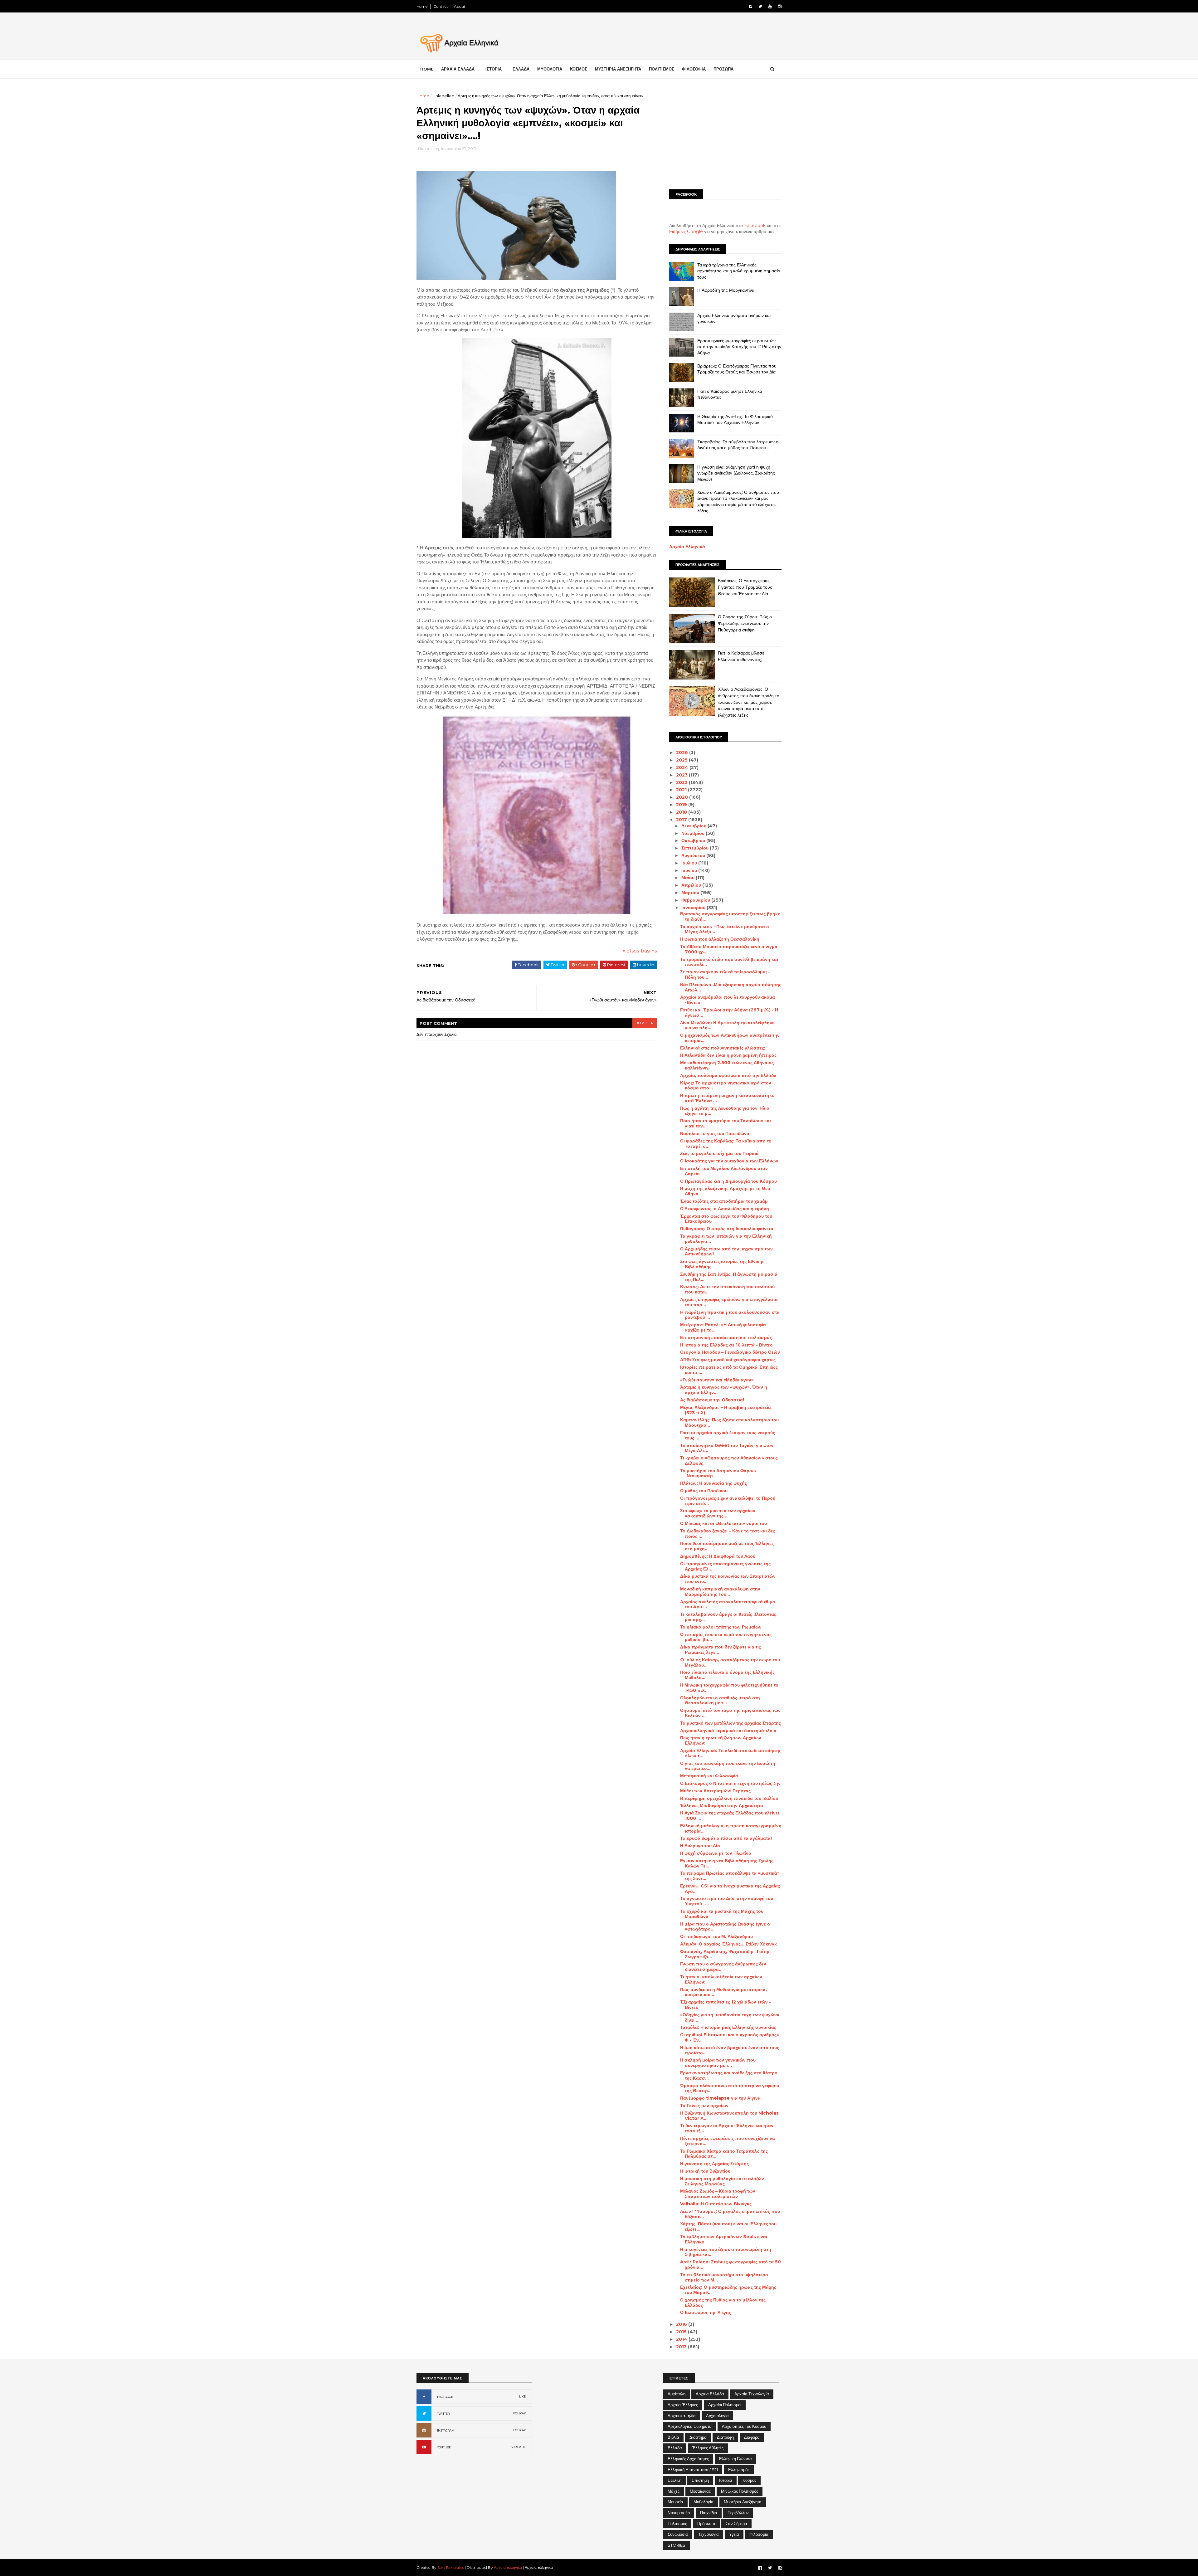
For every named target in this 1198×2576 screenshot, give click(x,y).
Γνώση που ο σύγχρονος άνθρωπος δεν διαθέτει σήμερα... (723, 1967)
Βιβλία (673, 2437)
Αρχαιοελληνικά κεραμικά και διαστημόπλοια (728, 1731)
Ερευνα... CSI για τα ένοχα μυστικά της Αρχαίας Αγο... (730, 1889)
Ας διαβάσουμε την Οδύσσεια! (712, 1400)
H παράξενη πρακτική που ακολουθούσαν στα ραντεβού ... (730, 1315)
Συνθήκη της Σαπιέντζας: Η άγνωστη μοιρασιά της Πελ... (729, 1277)
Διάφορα (752, 2437)
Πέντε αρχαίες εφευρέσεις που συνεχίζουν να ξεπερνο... (728, 2141)
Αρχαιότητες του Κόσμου (744, 2426)
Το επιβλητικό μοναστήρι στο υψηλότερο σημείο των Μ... (724, 2277)
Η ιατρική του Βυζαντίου (705, 2171)
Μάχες (674, 2491)
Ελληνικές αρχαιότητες (688, 2459)
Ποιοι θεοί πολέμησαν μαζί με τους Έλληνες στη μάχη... (727, 1546)
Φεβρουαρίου (696, 900)
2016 (682, 2324)
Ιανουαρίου (694, 908)
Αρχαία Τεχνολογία (752, 2394)
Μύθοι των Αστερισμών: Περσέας (715, 1791)
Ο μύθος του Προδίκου (704, 1491)
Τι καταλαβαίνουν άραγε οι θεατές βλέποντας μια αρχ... (728, 1617)
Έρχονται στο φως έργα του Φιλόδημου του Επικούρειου (726, 1219)
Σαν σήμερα (736, 2524)
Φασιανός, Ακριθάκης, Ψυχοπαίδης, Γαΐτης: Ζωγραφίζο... (726, 1954)
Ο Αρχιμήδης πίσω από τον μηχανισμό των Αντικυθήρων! (726, 1251)
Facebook (755, 226)
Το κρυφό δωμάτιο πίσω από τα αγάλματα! (726, 1838)
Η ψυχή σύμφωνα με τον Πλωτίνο (716, 1853)
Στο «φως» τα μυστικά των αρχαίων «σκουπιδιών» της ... (718, 1513)
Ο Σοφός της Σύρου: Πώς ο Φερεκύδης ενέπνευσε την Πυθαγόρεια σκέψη (745, 623)
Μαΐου (689, 878)
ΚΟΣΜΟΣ (579, 69)
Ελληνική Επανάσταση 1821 (693, 2470)
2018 (682, 812)
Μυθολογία (704, 2502)
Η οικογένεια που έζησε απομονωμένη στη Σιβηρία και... (726, 2252)
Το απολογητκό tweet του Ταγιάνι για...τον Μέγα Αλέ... (727, 1448)
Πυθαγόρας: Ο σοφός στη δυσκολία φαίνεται (727, 1229)
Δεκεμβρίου (694, 826)
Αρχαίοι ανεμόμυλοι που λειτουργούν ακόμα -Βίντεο (728, 1000)
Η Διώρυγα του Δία (700, 1846)
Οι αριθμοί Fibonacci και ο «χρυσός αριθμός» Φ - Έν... (730, 2037)
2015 (682, 2332)
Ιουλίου (690, 863)
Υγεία (734, 2534)
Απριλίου (692, 885)
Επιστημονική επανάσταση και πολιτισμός (726, 1337)
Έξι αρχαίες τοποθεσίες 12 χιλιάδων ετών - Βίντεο (726, 2005)
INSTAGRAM (446, 2430)
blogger (645, 1023)
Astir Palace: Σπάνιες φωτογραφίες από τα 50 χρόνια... (730, 2264)
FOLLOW (519, 2413)
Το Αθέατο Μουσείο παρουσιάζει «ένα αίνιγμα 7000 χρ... (729, 949)
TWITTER (443, 2414)
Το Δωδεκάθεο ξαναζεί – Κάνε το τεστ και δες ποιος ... (728, 1534)
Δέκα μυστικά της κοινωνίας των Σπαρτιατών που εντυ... (728, 1579)
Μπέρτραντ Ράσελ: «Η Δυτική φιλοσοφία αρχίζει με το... (723, 1327)
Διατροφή (725, 2437)
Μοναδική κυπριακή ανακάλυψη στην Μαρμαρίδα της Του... (720, 1592)
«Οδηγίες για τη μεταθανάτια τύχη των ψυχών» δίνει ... (730, 2017)
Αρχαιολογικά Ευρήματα (690, 2426)
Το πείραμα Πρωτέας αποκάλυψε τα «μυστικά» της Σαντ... (730, 1876)
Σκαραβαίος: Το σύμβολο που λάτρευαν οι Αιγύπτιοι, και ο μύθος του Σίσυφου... (738, 445)
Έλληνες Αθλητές (708, 2448)
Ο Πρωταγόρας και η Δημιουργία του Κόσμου (728, 1181)
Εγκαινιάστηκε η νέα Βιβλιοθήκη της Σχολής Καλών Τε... (727, 1863)
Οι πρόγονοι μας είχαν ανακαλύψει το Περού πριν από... (728, 1501)
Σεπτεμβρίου (696, 848)
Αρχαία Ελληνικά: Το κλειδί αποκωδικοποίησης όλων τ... (731, 1753)
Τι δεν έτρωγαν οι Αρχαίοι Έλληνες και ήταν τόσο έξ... (727, 2128)
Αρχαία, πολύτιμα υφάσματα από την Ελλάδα (728, 1075)
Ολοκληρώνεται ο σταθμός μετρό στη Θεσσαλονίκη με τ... (720, 1700)
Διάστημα (698, 2437)
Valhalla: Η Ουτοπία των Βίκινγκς (716, 2204)
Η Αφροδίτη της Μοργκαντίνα (726, 290)
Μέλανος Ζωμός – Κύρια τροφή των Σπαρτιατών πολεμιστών (718, 2194)
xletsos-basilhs (640, 951)
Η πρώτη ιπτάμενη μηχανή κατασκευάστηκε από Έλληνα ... (727, 1098)
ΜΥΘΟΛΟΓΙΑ (550, 69)
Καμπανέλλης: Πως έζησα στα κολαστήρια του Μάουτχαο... (729, 1422)
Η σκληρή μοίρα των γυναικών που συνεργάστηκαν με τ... (718, 2063)
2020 (683, 797)
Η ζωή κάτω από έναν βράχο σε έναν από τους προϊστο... (730, 2050)
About (460, 6)
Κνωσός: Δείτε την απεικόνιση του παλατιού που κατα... (727, 1289)
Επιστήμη (700, 2480)
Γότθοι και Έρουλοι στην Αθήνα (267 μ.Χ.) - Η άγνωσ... (729, 1013)
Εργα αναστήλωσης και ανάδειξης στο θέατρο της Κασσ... (729, 2075)
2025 (682, 760)
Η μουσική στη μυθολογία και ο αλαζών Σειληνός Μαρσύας (722, 2181)
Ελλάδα (675, 2448)
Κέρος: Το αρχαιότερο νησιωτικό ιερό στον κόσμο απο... (726, 1086)
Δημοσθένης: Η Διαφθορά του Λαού (718, 1556)
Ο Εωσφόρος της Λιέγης (706, 2312)
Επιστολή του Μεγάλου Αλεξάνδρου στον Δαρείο (724, 1171)
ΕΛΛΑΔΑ (521, 69)
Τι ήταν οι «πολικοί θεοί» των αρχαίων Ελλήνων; (721, 1979)
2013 (682, 2347)
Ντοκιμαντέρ (679, 2513)
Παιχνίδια (709, 2513)
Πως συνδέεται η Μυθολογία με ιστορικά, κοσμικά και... (723, 1992)
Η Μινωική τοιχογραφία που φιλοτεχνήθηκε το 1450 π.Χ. (729, 1688)
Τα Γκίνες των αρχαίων (704, 2106)
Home (422, 6)
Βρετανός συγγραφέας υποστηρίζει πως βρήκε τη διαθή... (730, 916)
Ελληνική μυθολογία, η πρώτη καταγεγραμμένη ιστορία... (731, 1828)
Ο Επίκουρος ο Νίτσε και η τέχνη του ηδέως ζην (730, 1783)
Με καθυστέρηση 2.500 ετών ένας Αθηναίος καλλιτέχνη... (727, 1065)
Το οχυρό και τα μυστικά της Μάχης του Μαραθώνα (722, 1914)
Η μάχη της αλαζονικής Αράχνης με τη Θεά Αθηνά (725, 1191)
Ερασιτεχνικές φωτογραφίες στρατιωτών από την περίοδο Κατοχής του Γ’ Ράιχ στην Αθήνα (739, 347)
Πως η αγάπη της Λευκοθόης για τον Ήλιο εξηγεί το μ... (725, 1111)
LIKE (522, 2396)
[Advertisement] (725, 136)
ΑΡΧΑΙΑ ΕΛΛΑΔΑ (458, 69)
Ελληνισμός (739, 2470)
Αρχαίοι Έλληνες (683, 2405)
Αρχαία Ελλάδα (710, 2394)
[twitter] (760, 6)
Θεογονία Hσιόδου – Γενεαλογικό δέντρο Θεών (730, 1352)
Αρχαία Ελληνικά (687, 547)
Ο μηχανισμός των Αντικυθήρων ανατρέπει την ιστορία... (730, 1038)
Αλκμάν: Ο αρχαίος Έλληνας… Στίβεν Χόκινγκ (728, 1944)
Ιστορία (726, 2480)
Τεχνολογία (709, 2534)
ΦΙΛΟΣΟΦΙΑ (694, 69)
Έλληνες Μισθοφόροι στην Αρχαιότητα (722, 1805)
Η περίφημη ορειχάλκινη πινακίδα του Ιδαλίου (729, 1798)
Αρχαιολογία (717, 2416)
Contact (441, 6)
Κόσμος (749, 2480)
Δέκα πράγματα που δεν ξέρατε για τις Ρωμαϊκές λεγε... (721, 1650)
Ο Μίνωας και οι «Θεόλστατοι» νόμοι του (723, 1523)
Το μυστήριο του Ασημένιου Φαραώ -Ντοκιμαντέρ (718, 1473)
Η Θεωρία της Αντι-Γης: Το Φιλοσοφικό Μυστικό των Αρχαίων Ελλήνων (735, 420)
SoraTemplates (451, 2567)
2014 (682, 2339)
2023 (682, 775)
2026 (683, 752)
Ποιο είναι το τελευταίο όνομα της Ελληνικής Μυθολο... (727, 1675)
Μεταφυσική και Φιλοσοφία (709, 1776)
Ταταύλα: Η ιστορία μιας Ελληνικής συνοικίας (728, 2027)
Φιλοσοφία (759, 2534)
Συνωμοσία (678, 2534)
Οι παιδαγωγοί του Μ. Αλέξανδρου (716, 1936)
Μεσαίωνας (700, 2491)
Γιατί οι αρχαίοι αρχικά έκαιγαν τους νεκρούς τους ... (728, 1435)
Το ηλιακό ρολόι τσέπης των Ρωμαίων (721, 1627)
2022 (682, 782)
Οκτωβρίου (694, 840)
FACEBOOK (445, 2397)
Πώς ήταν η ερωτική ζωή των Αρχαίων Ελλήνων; (721, 1740)
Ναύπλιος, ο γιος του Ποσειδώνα (715, 1133)
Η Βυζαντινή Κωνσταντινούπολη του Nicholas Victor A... (729, 2116)
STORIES (677, 2545)
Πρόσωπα (706, 2524)
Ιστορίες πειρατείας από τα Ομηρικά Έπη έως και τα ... (729, 1370)
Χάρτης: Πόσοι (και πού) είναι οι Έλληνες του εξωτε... (728, 2226)
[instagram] (780, 6)
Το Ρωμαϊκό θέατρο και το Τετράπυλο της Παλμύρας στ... (724, 2154)
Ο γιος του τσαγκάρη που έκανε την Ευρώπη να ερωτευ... (728, 1766)
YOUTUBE (444, 2447)
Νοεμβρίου (694, 833)
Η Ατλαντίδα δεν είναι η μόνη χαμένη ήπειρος (728, 1055)
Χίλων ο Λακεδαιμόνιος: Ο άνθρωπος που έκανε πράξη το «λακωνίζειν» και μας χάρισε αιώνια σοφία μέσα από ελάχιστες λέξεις (738, 502)
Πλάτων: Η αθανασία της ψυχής (713, 1483)
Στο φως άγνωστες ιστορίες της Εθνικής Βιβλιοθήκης (722, 1264)
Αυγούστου (694, 855)
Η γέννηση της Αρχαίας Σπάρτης (714, 2164)
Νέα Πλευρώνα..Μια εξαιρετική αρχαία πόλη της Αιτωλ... (731, 987)
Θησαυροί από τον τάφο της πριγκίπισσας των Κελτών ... (730, 1713)
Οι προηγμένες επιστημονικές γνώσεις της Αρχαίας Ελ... (725, 1566)
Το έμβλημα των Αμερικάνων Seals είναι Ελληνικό (724, 2239)
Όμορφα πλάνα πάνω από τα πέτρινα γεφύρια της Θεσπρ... (730, 2088)
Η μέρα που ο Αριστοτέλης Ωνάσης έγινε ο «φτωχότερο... (725, 1927)
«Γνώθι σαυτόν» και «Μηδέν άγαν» (717, 1380)
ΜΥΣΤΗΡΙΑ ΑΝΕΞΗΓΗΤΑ (618, 69)
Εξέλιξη (674, 2480)
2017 (682, 820)
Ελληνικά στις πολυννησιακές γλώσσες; (723, 1048)
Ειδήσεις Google (686, 231)
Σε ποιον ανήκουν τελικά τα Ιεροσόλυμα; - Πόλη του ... (725, 974)
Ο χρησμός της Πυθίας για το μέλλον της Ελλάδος (723, 2303)
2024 (683, 767)
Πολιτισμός (677, 2524)
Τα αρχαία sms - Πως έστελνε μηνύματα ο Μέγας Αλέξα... (725, 929)
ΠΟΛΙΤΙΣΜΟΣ (662, 69)
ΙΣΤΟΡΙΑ (494, 69)
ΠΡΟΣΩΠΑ (723, 69)
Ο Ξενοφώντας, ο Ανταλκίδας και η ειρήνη (725, 1209)
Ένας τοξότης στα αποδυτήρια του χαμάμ (724, 1201)
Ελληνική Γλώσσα (735, 2459)
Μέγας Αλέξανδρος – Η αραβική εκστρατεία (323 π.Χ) (726, 1410)
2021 (682, 790)
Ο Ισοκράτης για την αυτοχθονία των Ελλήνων (729, 1161)
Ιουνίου (690, 870)
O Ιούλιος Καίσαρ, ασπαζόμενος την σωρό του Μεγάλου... (730, 1662)
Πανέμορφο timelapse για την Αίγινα (720, 2098)
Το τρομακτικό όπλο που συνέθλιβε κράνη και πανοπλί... (729, 962)
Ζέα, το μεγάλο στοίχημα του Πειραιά (719, 1153)
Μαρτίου (691, 893)
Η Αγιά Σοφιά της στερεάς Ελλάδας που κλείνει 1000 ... (730, 1816)
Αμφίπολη (677, 2394)
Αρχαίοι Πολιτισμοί (725, 2405)
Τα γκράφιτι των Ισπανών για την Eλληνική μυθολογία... (726, 1239)
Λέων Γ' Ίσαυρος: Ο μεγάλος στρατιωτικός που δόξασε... (730, 2214)
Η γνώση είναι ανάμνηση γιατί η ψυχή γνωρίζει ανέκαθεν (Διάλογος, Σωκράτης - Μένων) (738, 473)
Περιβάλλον (738, 2513)
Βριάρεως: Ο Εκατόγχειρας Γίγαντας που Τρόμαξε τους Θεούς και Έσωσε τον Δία (737, 369)
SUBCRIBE (518, 2447)
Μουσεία (675, 2502)
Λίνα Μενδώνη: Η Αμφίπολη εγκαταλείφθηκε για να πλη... (727, 1025)
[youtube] (770, 6)
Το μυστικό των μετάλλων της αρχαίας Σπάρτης (730, 1723)
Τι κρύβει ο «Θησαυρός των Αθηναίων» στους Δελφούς (729, 1461)
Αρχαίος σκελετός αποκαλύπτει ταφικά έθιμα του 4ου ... (728, 1604)
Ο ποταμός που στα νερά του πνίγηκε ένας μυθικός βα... (726, 1637)
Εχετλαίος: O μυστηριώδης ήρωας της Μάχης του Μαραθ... (728, 2290)
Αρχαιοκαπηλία (682, 2416)
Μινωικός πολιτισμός (740, 2491)
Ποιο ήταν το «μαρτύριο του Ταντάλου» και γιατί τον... (726, 1123)
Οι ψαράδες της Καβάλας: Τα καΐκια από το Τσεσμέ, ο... (726, 1144)
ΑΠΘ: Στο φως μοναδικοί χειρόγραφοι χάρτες (728, 1360)
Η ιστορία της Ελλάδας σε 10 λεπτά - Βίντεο (726, 1345)
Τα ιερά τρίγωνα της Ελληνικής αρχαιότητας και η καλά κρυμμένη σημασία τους (739, 271)
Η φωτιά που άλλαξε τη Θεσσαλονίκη (720, 939)
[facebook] (750, 6)
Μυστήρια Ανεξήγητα (743, 2502)
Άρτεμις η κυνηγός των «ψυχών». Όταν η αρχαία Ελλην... (724, 1390)
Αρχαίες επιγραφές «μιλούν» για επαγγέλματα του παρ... (729, 1302)
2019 (682, 805)
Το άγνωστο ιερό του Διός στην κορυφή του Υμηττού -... (727, 1901)
